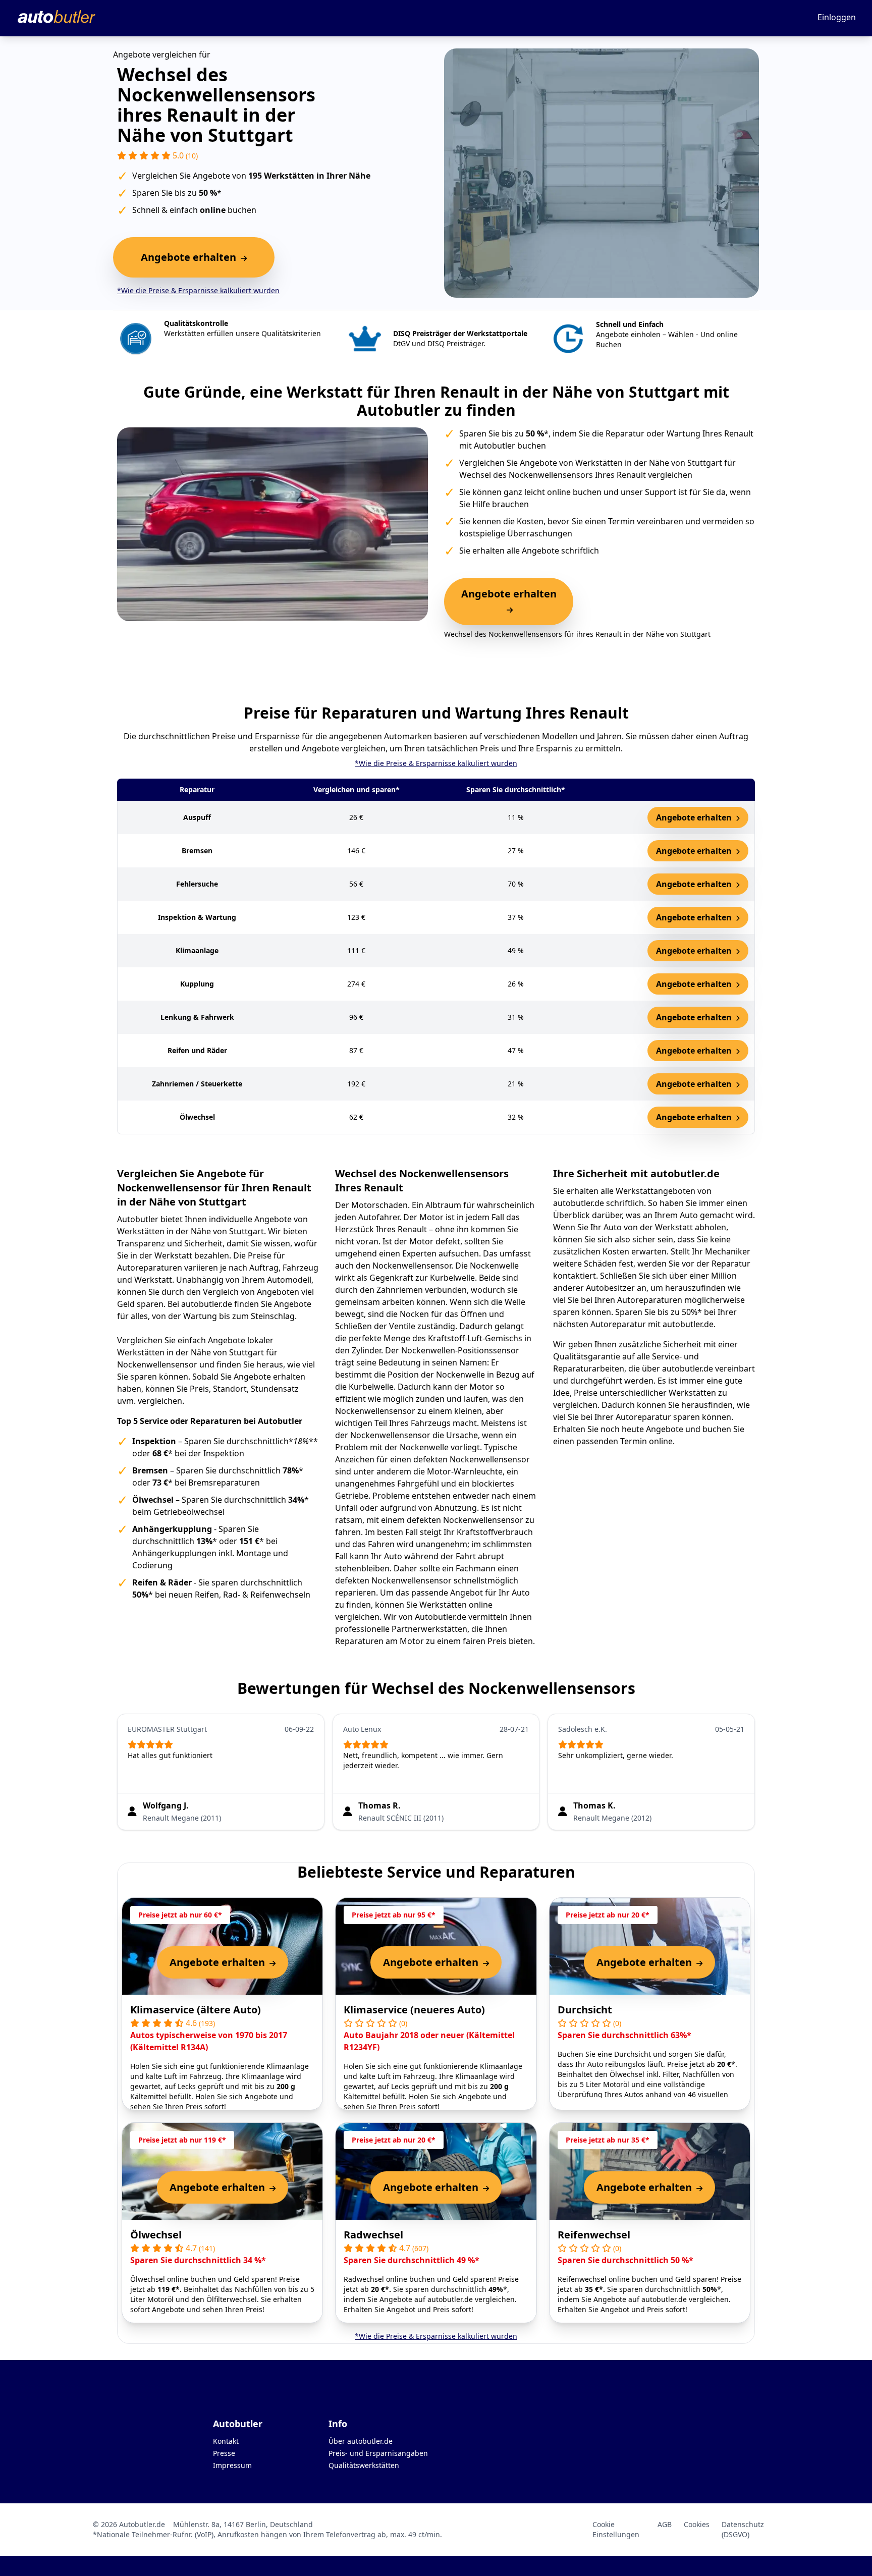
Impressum (232, 2465)
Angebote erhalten (695, 817)
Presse (224, 2453)
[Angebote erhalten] (509, 610)
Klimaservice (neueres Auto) (414, 2010)
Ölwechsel (156, 2235)
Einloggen (837, 17)
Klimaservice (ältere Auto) (196, 2010)
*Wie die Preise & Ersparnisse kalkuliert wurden (198, 290)
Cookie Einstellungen (616, 2529)
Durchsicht (585, 2010)
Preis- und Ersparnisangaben (378, 2453)
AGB (665, 2524)
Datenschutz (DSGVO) (743, 2529)
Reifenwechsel (594, 2235)
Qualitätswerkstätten (364, 2465)
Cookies (697, 2524)
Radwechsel (373, 2235)
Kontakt (226, 2441)
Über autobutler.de (361, 2441)
